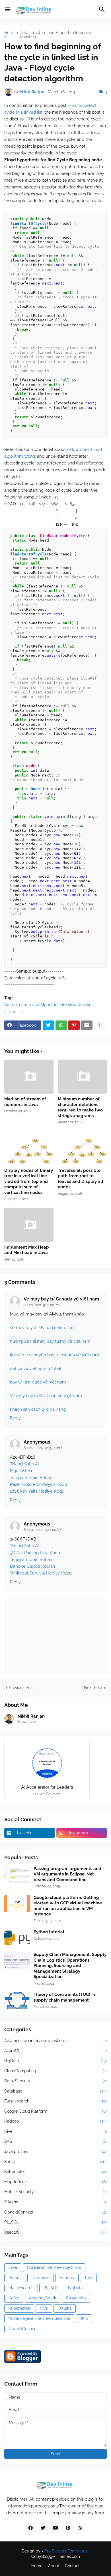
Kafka (55, 2162)
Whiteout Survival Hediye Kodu (41, 1573)
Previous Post (21, 1688)
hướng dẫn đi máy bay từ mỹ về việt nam (50, 1341)
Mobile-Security (55, 2192)
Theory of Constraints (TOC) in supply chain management (64, 1997)
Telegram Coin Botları (31, 1478)
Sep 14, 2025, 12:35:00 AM (43, 1448)
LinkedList (14, 1012)
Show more (27, 1722)
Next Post (93, 1688)
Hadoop (55, 2121)
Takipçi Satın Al (24, 1464)
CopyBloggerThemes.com (56, 2556)
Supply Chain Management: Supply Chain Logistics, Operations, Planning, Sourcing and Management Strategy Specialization (70, 1966)
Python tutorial (49, 1932)
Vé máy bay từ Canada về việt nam (61, 1299)
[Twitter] (48, 1025)
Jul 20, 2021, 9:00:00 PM (42, 1305)
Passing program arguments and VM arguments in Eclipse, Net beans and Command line (67, 1874)
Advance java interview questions (55, 2041)
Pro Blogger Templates (66, 2551)
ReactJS (55, 2232)
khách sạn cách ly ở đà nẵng (38, 1409)
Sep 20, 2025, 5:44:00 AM (43, 1530)
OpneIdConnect (55, 2212)
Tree (88, 2278)
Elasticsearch (55, 2101)
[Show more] (100, 1025)
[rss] (81, 2528)
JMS (55, 2141)
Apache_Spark (43, 2298)
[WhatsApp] (61, 1025)
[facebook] (30, 2528)
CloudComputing (55, 2071)
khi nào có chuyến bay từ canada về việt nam (55, 1355)
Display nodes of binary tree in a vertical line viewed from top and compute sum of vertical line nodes (29, 1181)
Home (9, 35)
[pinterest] (68, 2528)
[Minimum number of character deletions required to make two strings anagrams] (82, 1077)
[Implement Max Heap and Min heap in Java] (29, 1225)
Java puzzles (55, 2151)
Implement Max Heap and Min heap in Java (27, 1250)
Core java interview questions (54, 2267)
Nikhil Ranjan (31, 1716)
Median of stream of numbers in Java (25, 1102)
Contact (72, 2566)
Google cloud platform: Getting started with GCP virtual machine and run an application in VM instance (68, 1906)
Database (55, 2091)
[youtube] (55, 2528)
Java (13, 2267)
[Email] (87, 1025)
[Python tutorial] (17, 1938)
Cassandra (76, 2298)
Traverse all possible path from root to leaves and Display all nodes (81, 1179)
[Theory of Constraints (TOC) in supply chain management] (17, 2000)
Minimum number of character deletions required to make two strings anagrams (80, 1107)
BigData (55, 2061)
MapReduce (55, 2182)
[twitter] (43, 2528)
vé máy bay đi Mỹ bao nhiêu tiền (42, 1328)
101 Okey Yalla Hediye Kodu (37, 1491)
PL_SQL (55, 2222)
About (54, 2566)
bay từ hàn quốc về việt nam (38, 1382)
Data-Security (55, 2081)
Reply (15, 1418)
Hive (55, 2131)
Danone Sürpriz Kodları (32, 1566)
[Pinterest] (74, 1025)
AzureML (55, 2051)
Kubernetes (55, 2172)
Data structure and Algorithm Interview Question (56, 35)
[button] (8, 10)
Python (15, 2278)
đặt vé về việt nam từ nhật (36, 1368)
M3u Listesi (21, 1471)
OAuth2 (55, 2202)
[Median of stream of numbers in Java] (29, 1077)
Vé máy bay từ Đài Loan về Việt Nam (46, 1396)
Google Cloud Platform (55, 2111)
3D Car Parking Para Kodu (35, 1553)
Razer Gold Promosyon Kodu (38, 1484)
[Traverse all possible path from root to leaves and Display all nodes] (82, 1148)
